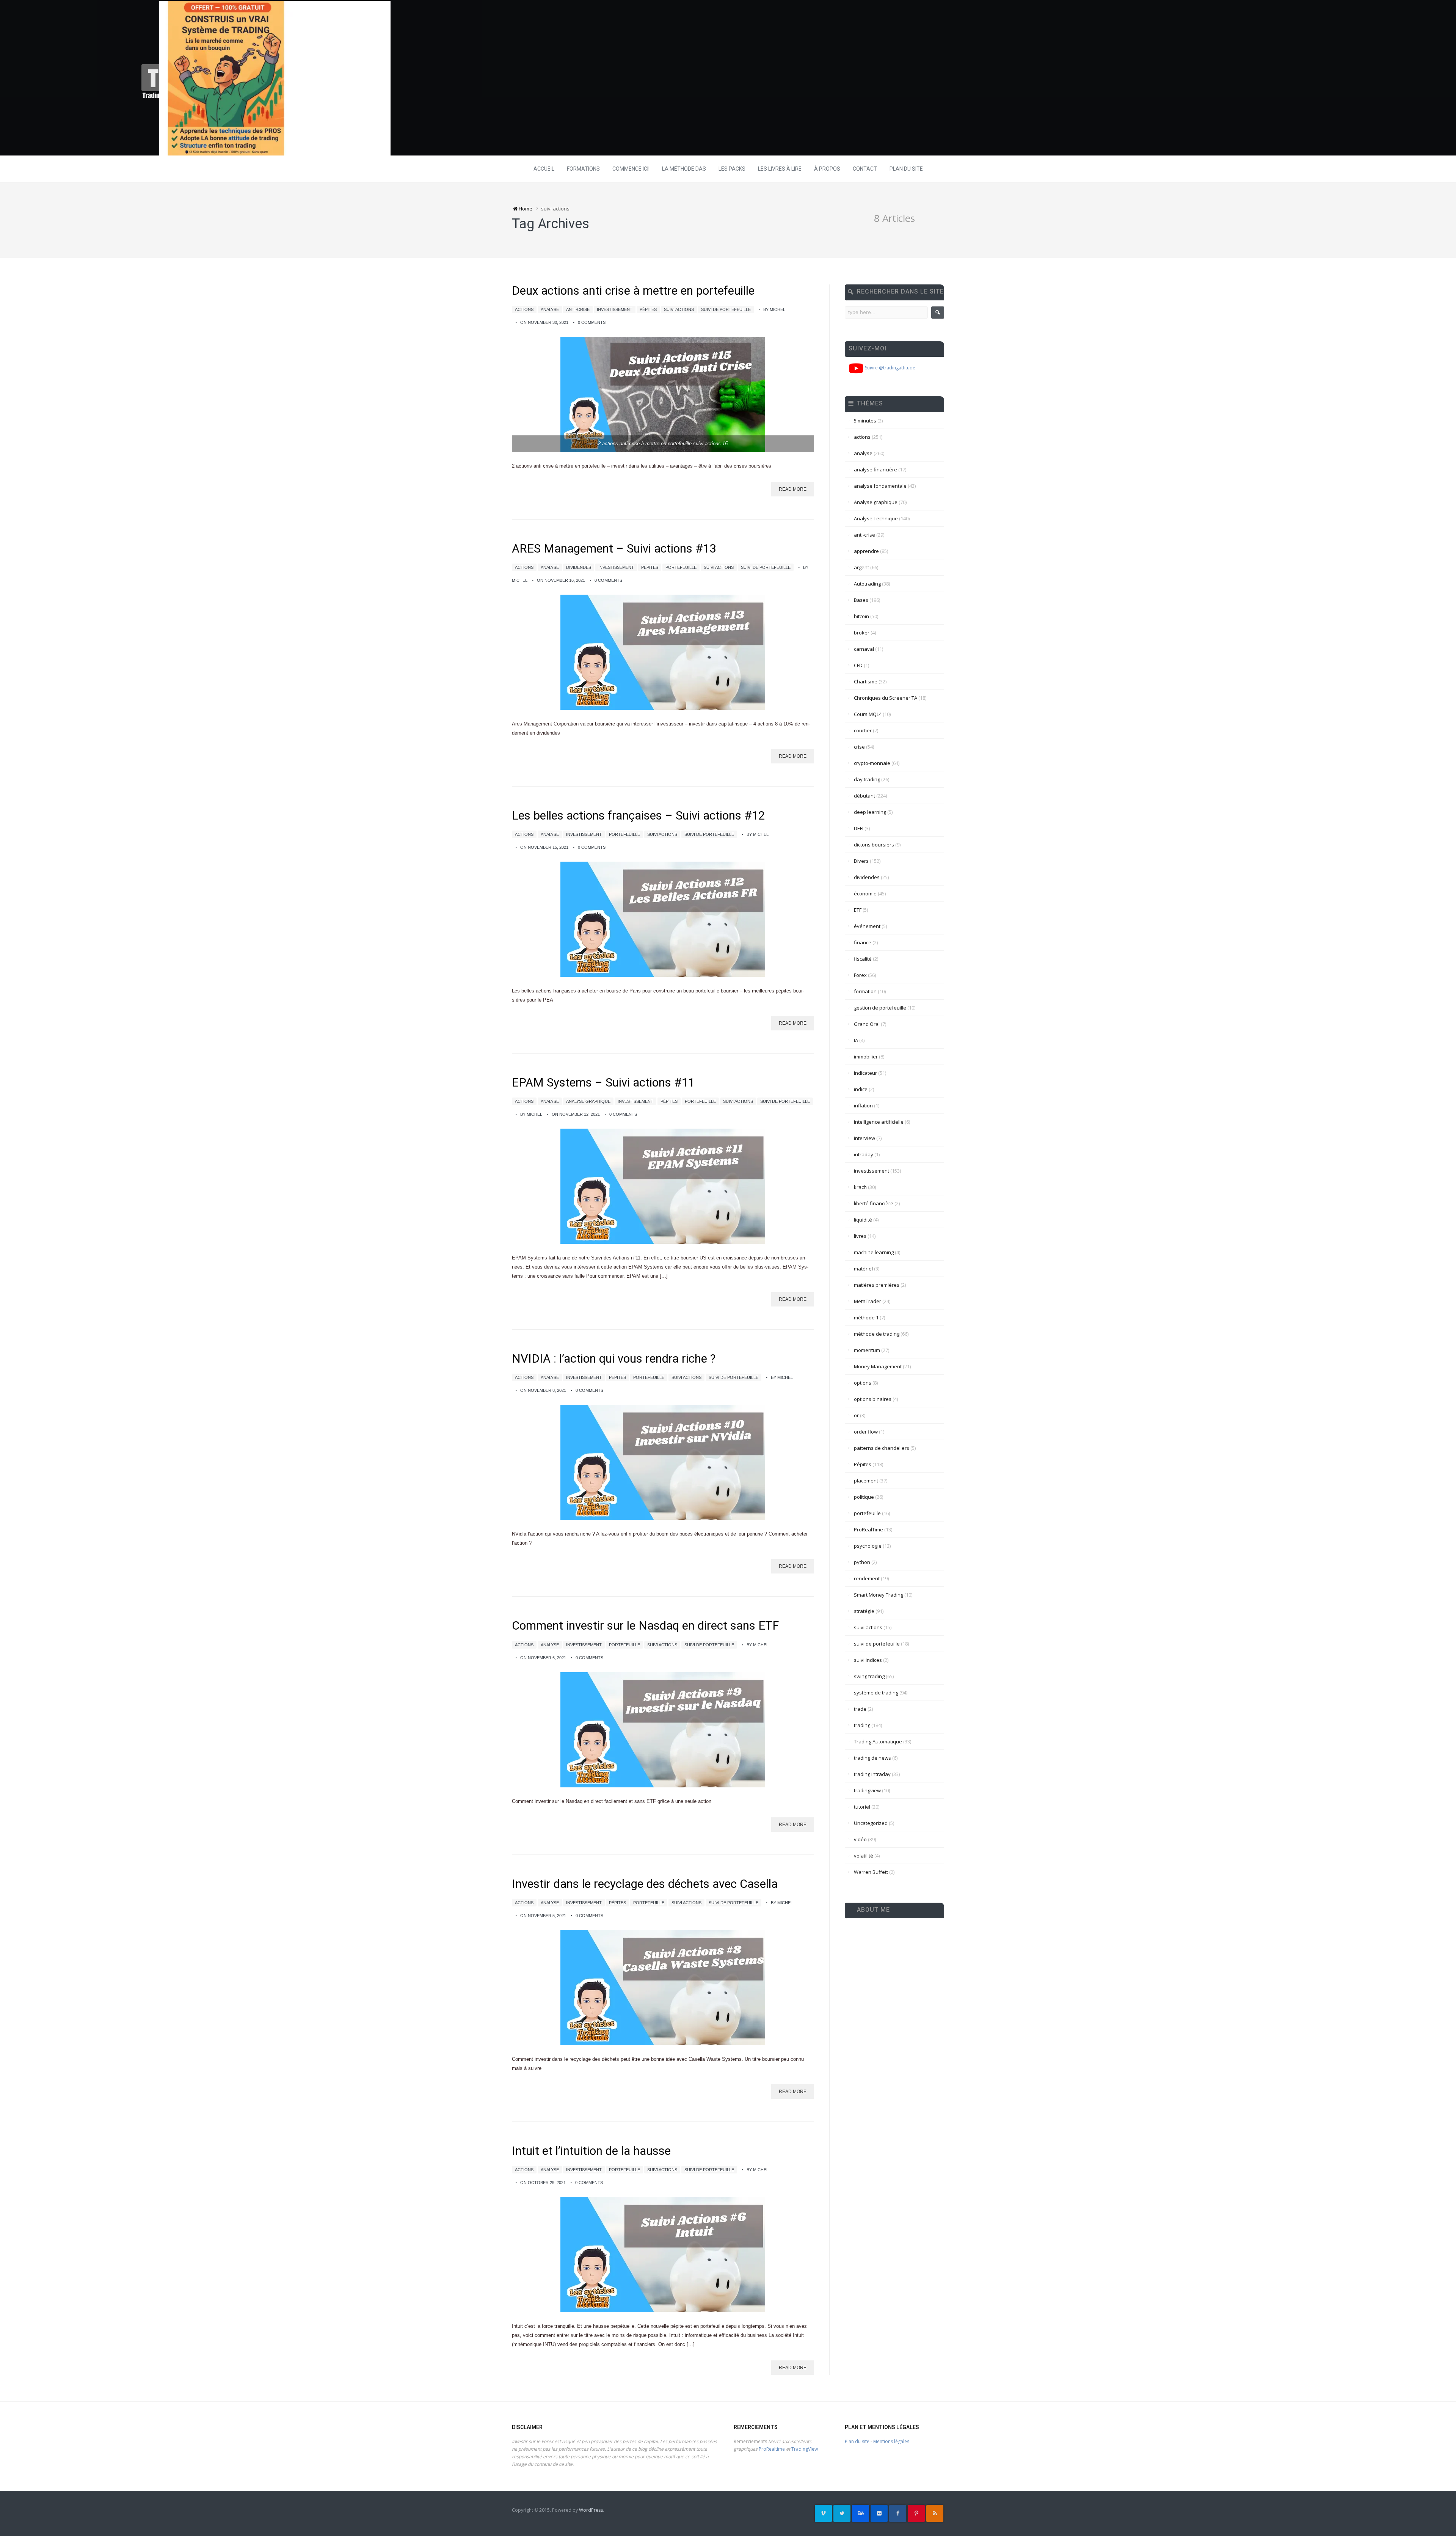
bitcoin (861, 616)
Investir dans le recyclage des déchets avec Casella (645, 1884)
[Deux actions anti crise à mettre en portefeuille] (663, 394)
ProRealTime (868, 1529)
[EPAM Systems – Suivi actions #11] (663, 1186)
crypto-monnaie (872, 763)
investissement (615, 309)
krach (860, 1187)
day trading (867, 779)
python (862, 1562)
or (856, 1415)
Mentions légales (891, 2441)
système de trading (876, 1693)
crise (859, 747)
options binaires (873, 1399)
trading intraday (872, 1774)
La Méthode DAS (684, 169)
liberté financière (874, 1203)
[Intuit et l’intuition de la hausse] (663, 2255)
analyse (550, 309)
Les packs (732, 169)
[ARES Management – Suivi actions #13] (663, 652)
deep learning (870, 812)
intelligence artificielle (879, 1122)
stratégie (864, 1611)
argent (861, 567)
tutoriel (862, 1807)
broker (862, 633)
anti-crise (578, 309)
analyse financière (875, 470)
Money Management (878, 1366)
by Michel (774, 309)
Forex (860, 975)
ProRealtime (772, 2449)
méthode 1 (866, 1317)
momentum (867, 1350)
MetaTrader (868, 1301)
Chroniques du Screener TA (886, 698)
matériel (863, 1269)
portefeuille (681, 567)
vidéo (860, 1839)
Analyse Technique (876, 518)
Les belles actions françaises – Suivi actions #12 (638, 816)
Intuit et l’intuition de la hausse (591, 2151)
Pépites (648, 309)
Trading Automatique (878, 1741)
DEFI (859, 828)
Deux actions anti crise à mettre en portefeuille (633, 291)
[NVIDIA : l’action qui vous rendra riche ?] (663, 1462)
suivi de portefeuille (726, 309)
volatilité (864, 1856)
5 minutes (865, 421)
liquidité (863, 1220)
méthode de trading (877, 1334)
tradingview (867, 1790)
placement (866, 1481)
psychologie (868, 1546)
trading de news (872, 1758)
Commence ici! (631, 169)
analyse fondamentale (880, 486)
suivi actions (679, 309)
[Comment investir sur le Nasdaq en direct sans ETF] (663, 1730)
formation (865, 991)
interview (864, 1138)
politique (864, 1497)
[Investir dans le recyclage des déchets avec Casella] (663, 1988)
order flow (866, 1432)
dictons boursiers (874, 845)
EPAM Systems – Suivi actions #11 (603, 1083)
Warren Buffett (871, 1872)
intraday (864, 1154)
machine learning (874, 1252)
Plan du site (906, 169)
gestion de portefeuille (880, 1008)
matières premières (877, 1285)
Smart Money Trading (879, 1595)
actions (524, 309)
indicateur (865, 1073)
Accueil (544, 169)
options (863, 1383)
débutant (864, 796)
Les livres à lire (780, 169)
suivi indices (868, 1660)
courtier (863, 730)
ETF (858, 910)
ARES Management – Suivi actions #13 (614, 549)
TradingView (805, 2449)
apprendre (866, 551)
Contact (865, 169)
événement (867, 926)
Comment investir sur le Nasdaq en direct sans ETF (645, 1626)
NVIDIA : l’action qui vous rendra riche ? (614, 1359)
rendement (867, 1578)
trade (860, 1709)
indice (861, 1089)
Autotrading (867, 584)
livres (860, 1236)
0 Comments (592, 322)
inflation (863, 1105)
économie (865, 893)
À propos (827, 169)
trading (862, 1725)
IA (856, 1040)
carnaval (864, 649)
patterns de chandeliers (882, 1448)
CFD (858, 665)
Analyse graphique (588, 1101)
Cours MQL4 (868, 714)
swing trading (869, 1676)
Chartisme (866, 682)
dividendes (579, 567)
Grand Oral (867, 1024)
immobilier (866, 1057)
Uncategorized (871, 1823)
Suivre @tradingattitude (890, 368)
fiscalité (863, 959)
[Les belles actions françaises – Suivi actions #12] (663, 919)
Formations (583, 169)
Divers (861, 861)
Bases (861, 600)
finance (863, 942)
